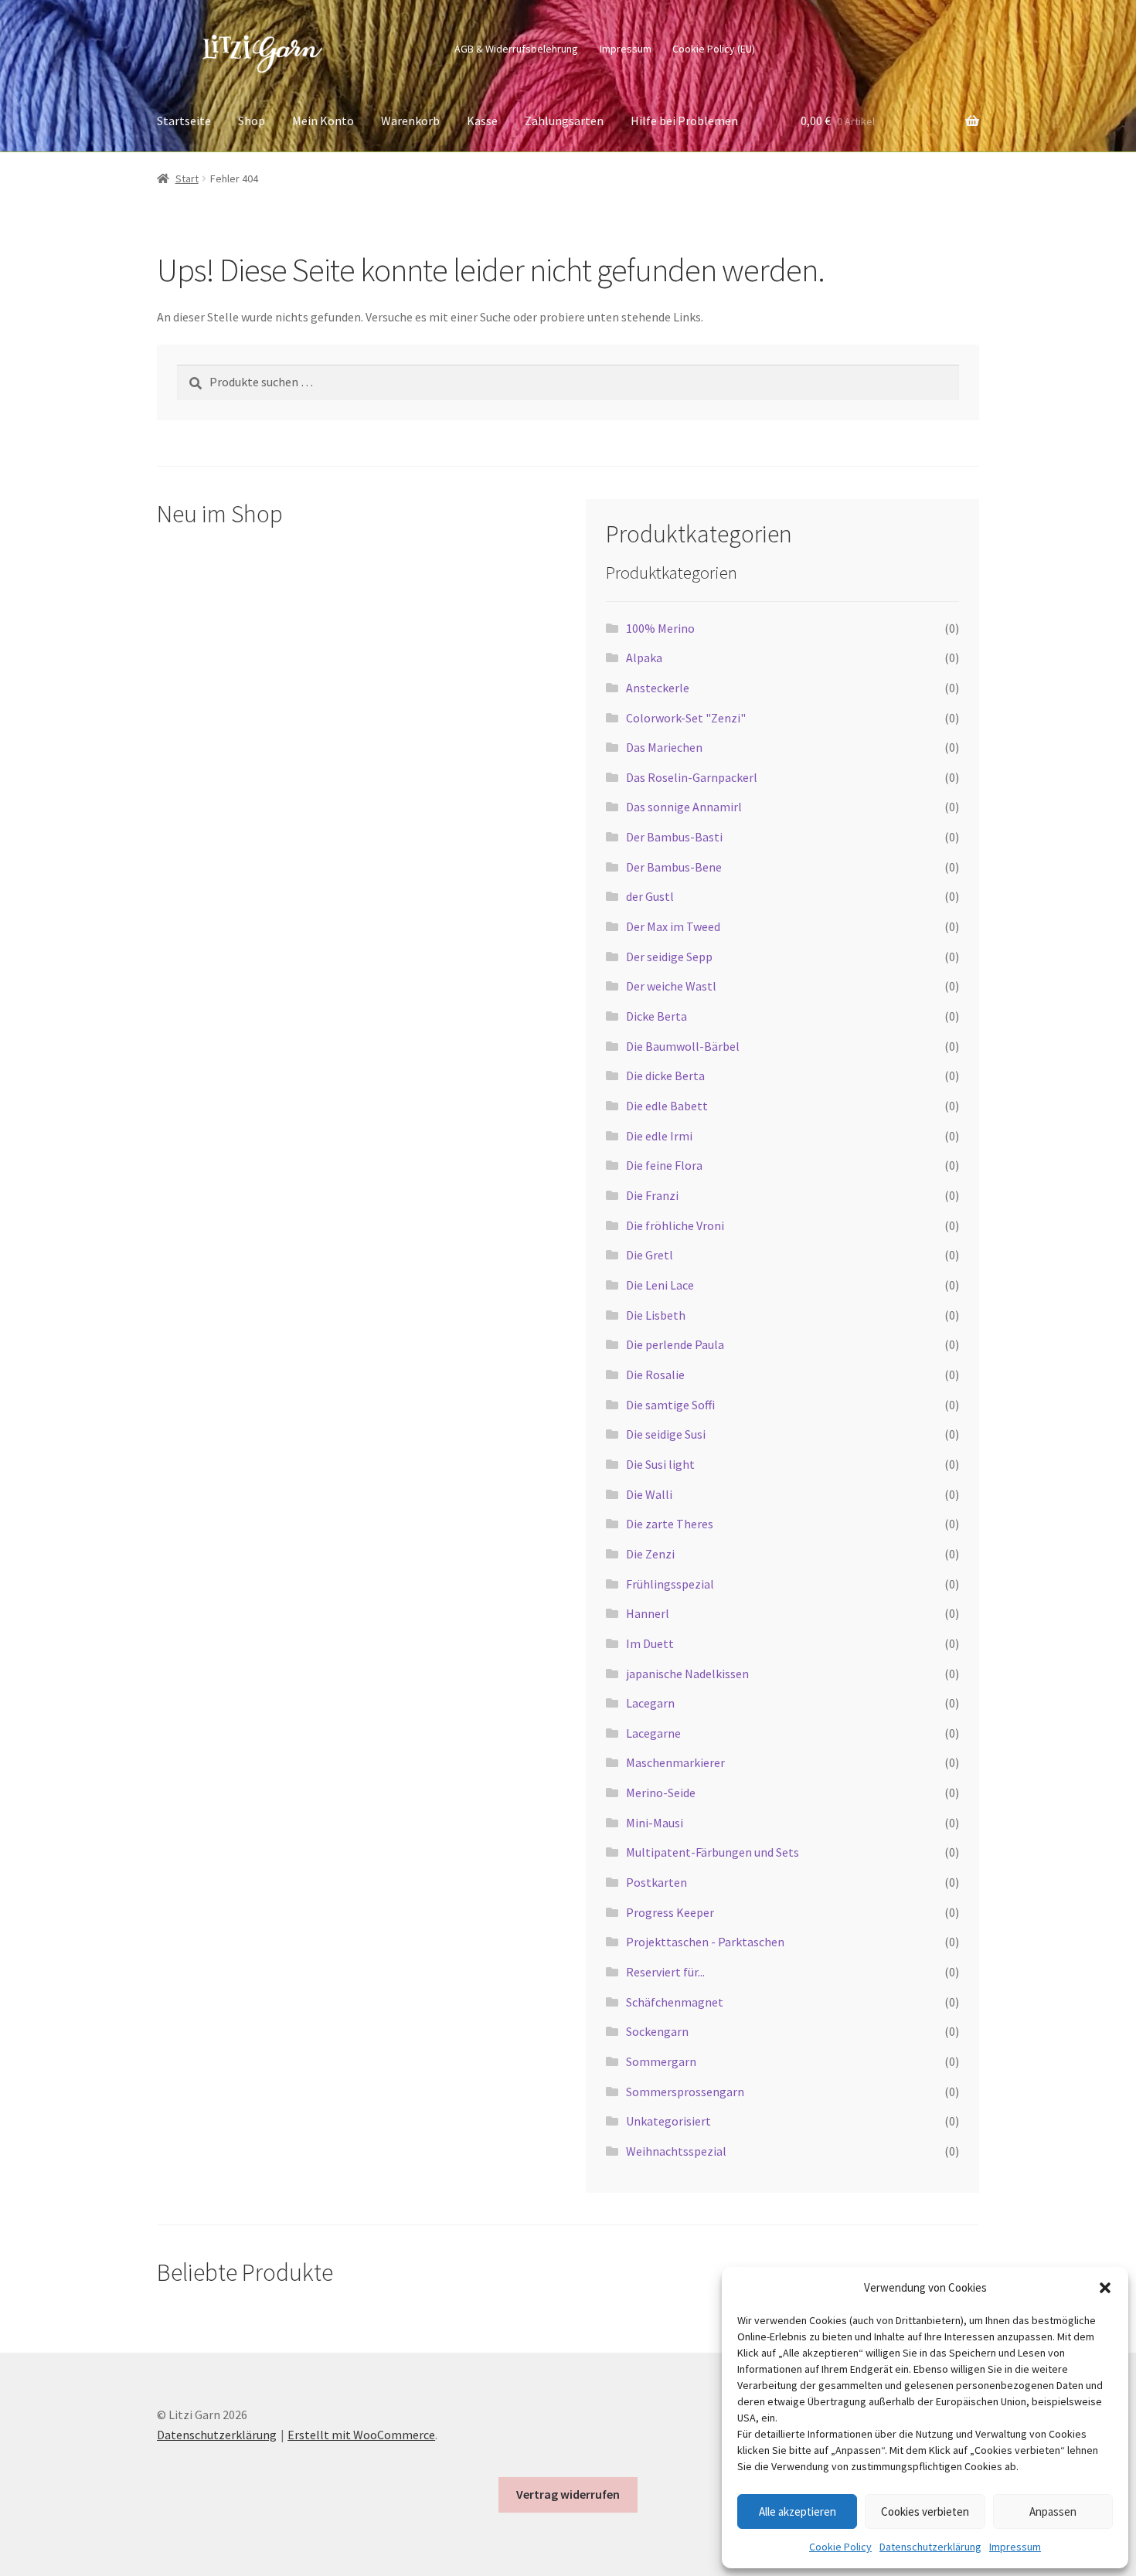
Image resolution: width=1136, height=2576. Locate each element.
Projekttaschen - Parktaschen (705, 1942)
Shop (252, 121)
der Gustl (650, 896)
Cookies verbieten (925, 2511)
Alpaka (644, 658)
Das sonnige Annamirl (684, 807)
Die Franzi (652, 1195)
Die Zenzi (650, 1554)
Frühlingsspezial (670, 1584)
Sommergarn (661, 2061)
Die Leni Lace (660, 1285)
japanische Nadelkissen (687, 1674)
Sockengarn (657, 2031)
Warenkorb (410, 121)
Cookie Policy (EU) (714, 49)
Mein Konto (323, 121)
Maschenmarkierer (675, 1762)
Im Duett (650, 1643)
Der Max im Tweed (673, 926)
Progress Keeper (670, 1912)
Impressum (1015, 2547)
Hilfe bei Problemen (684, 121)
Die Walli (649, 1494)
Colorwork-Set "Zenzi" (686, 718)
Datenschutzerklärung (930, 2547)
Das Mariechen (664, 747)
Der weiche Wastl (671, 986)
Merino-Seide (661, 1793)
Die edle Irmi (659, 1136)
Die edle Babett (667, 1106)
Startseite (184, 121)
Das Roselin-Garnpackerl (692, 777)
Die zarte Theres (670, 1524)
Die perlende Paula (675, 1344)
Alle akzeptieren (798, 2511)
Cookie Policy (840, 2547)
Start (187, 178)
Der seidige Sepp (669, 957)
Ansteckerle (658, 688)
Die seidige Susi (666, 1434)
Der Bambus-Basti (674, 837)
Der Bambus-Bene (674, 867)
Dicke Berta (656, 1016)
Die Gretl (650, 1255)
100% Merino (660, 628)
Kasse (482, 121)
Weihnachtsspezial (676, 2151)
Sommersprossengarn (685, 2092)
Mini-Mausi (655, 1823)
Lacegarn (650, 1703)
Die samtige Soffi (670, 1405)
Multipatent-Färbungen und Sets (713, 1852)
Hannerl (648, 1613)
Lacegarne (653, 1733)
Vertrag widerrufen (568, 2494)
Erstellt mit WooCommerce (361, 2435)
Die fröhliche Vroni (675, 1225)
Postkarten (656, 1882)
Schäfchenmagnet (675, 2002)
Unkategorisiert (668, 2121)
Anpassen (1053, 2511)
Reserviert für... (665, 1972)
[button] (1105, 2288)
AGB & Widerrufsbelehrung (516, 49)
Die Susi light (660, 1464)
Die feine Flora (664, 1165)
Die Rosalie (655, 1375)
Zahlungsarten (564, 121)
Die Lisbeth (656, 1315)
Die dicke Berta (665, 1076)
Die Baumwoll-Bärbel (683, 1046)
